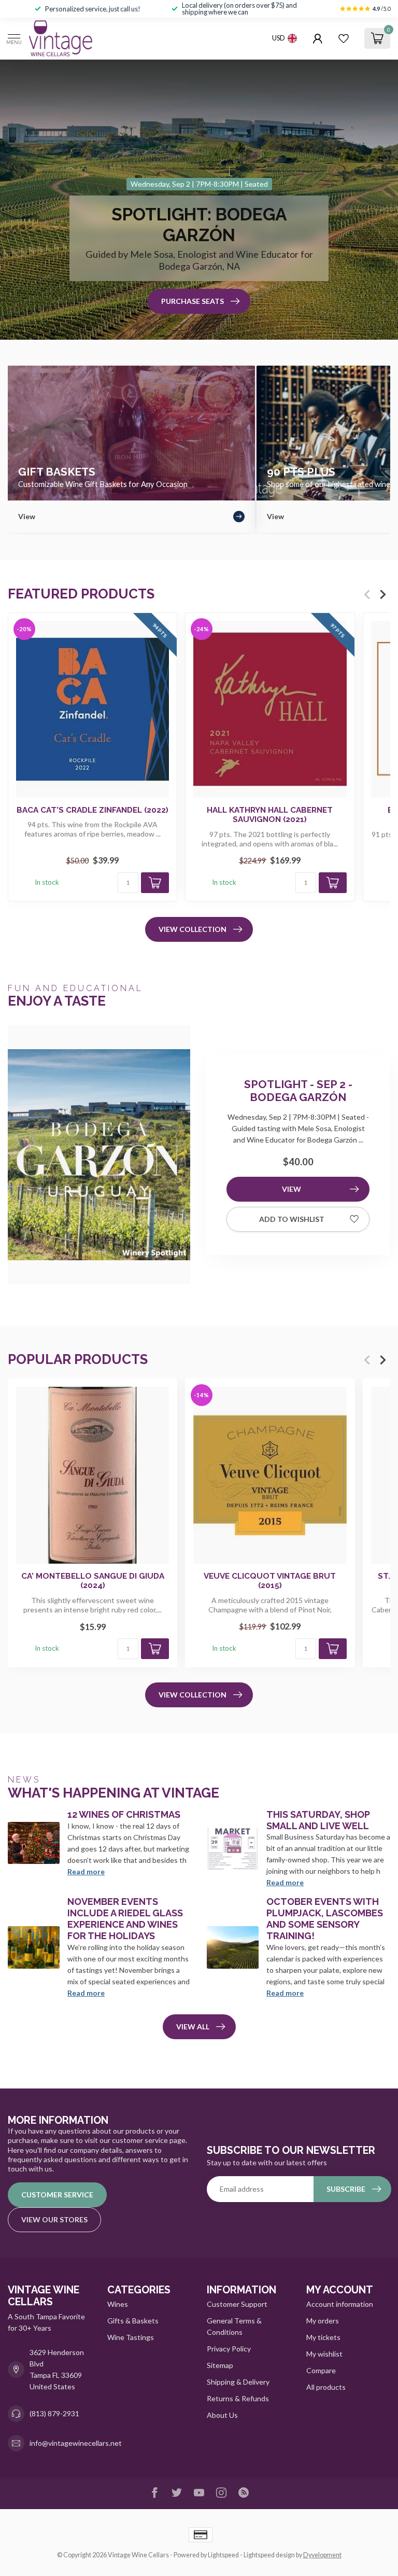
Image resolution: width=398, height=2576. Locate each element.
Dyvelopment (322, 2555)
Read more (86, 1871)
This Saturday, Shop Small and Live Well (318, 1820)
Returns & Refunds (238, 2398)
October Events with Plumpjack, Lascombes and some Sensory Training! (325, 1919)
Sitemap (220, 2365)
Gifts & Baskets (133, 2321)
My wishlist (324, 2354)
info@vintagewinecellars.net (76, 2443)
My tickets (323, 2337)
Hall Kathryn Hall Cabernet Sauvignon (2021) (270, 815)
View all (193, 2027)
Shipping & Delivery (238, 2382)
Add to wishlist (292, 1219)
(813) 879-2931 (54, 2413)
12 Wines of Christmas (124, 1814)
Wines (118, 2304)
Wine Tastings (131, 2337)
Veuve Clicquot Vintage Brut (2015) (270, 1580)
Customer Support (237, 2304)
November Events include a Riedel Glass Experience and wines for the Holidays (125, 1919)
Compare (321, 2370)
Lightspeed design (269, 2555)
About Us (222, 2415)
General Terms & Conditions (234, 2326)
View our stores (54, 2219)
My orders (323, 2321)
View (292, 1189)
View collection (193, 929)
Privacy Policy (229, 2349)
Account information (340, 2304)
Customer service (57, 2195)
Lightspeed (223, 2555)
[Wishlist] (344, 38)
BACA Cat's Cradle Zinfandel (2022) (93, 810)
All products (326, 2387)
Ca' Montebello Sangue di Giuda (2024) (93, 1580)
